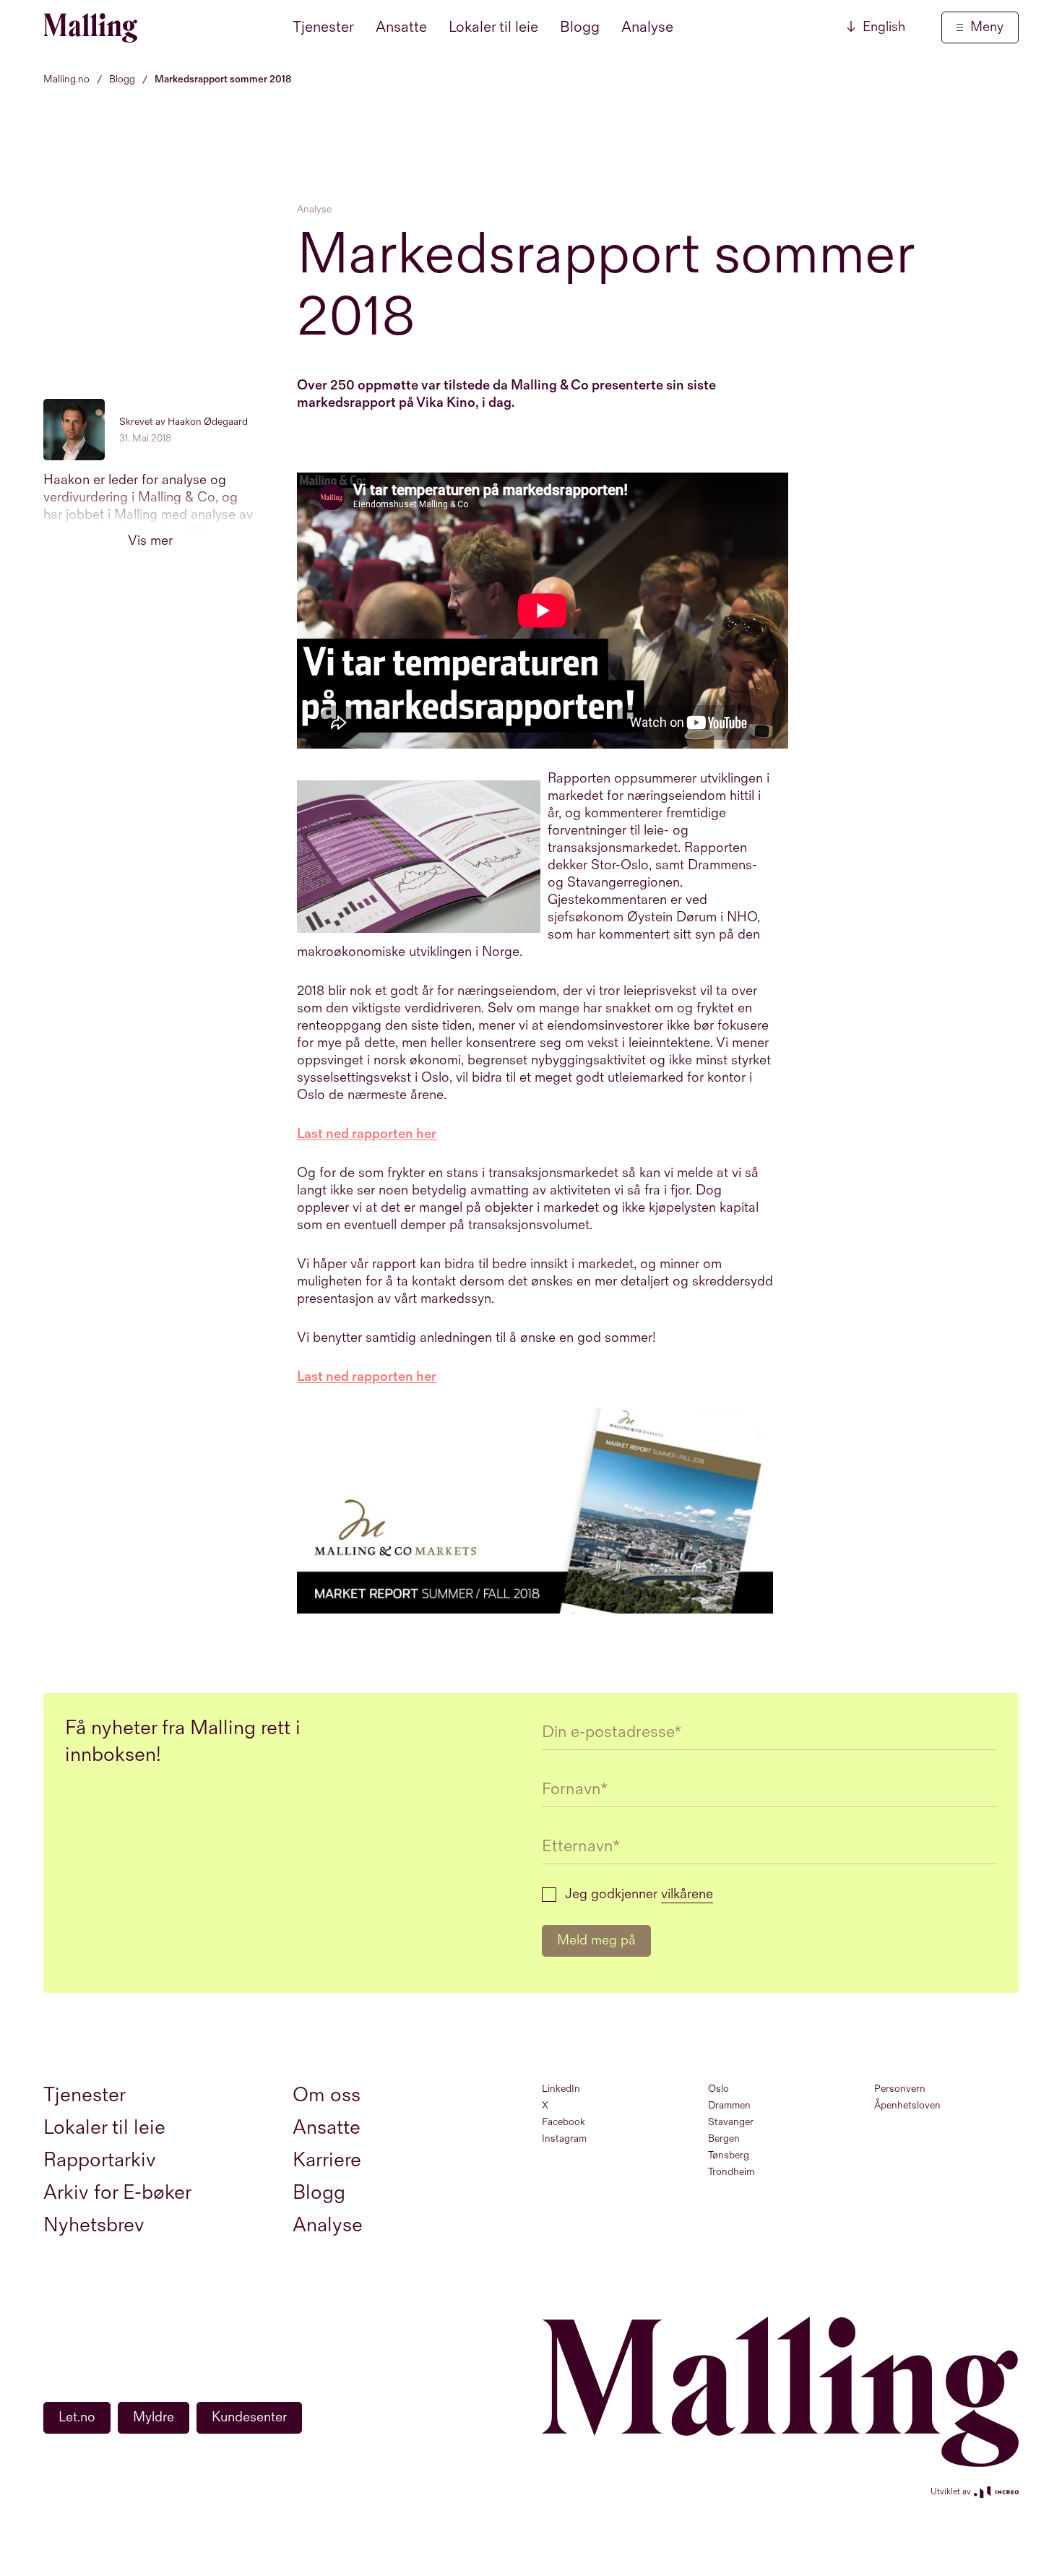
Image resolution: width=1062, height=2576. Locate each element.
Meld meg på (596, 1940)
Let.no (77, 2417)
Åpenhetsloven (907, 2105)
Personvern (900, 2089)
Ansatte (401, 27)
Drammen (729, 2105)
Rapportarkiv (100, 2160)
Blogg (580, 27)
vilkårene (687, 1894)
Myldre (154, 2417)
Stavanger (731, 2122)
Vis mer (150, 541)
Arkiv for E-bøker (117, 2193)
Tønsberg (729, 2155)
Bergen (724, 2138)
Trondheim (731, 2172)
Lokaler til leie (493, 27)
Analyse (647, 27)
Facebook (564, 2122)
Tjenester (323, 27)
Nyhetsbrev (94, 2225)
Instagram (564, 2138)
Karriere (327, 2160)
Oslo (718, 2089)
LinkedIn (561, 2089)
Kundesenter (249, 2417)
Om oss (327, 2095)
